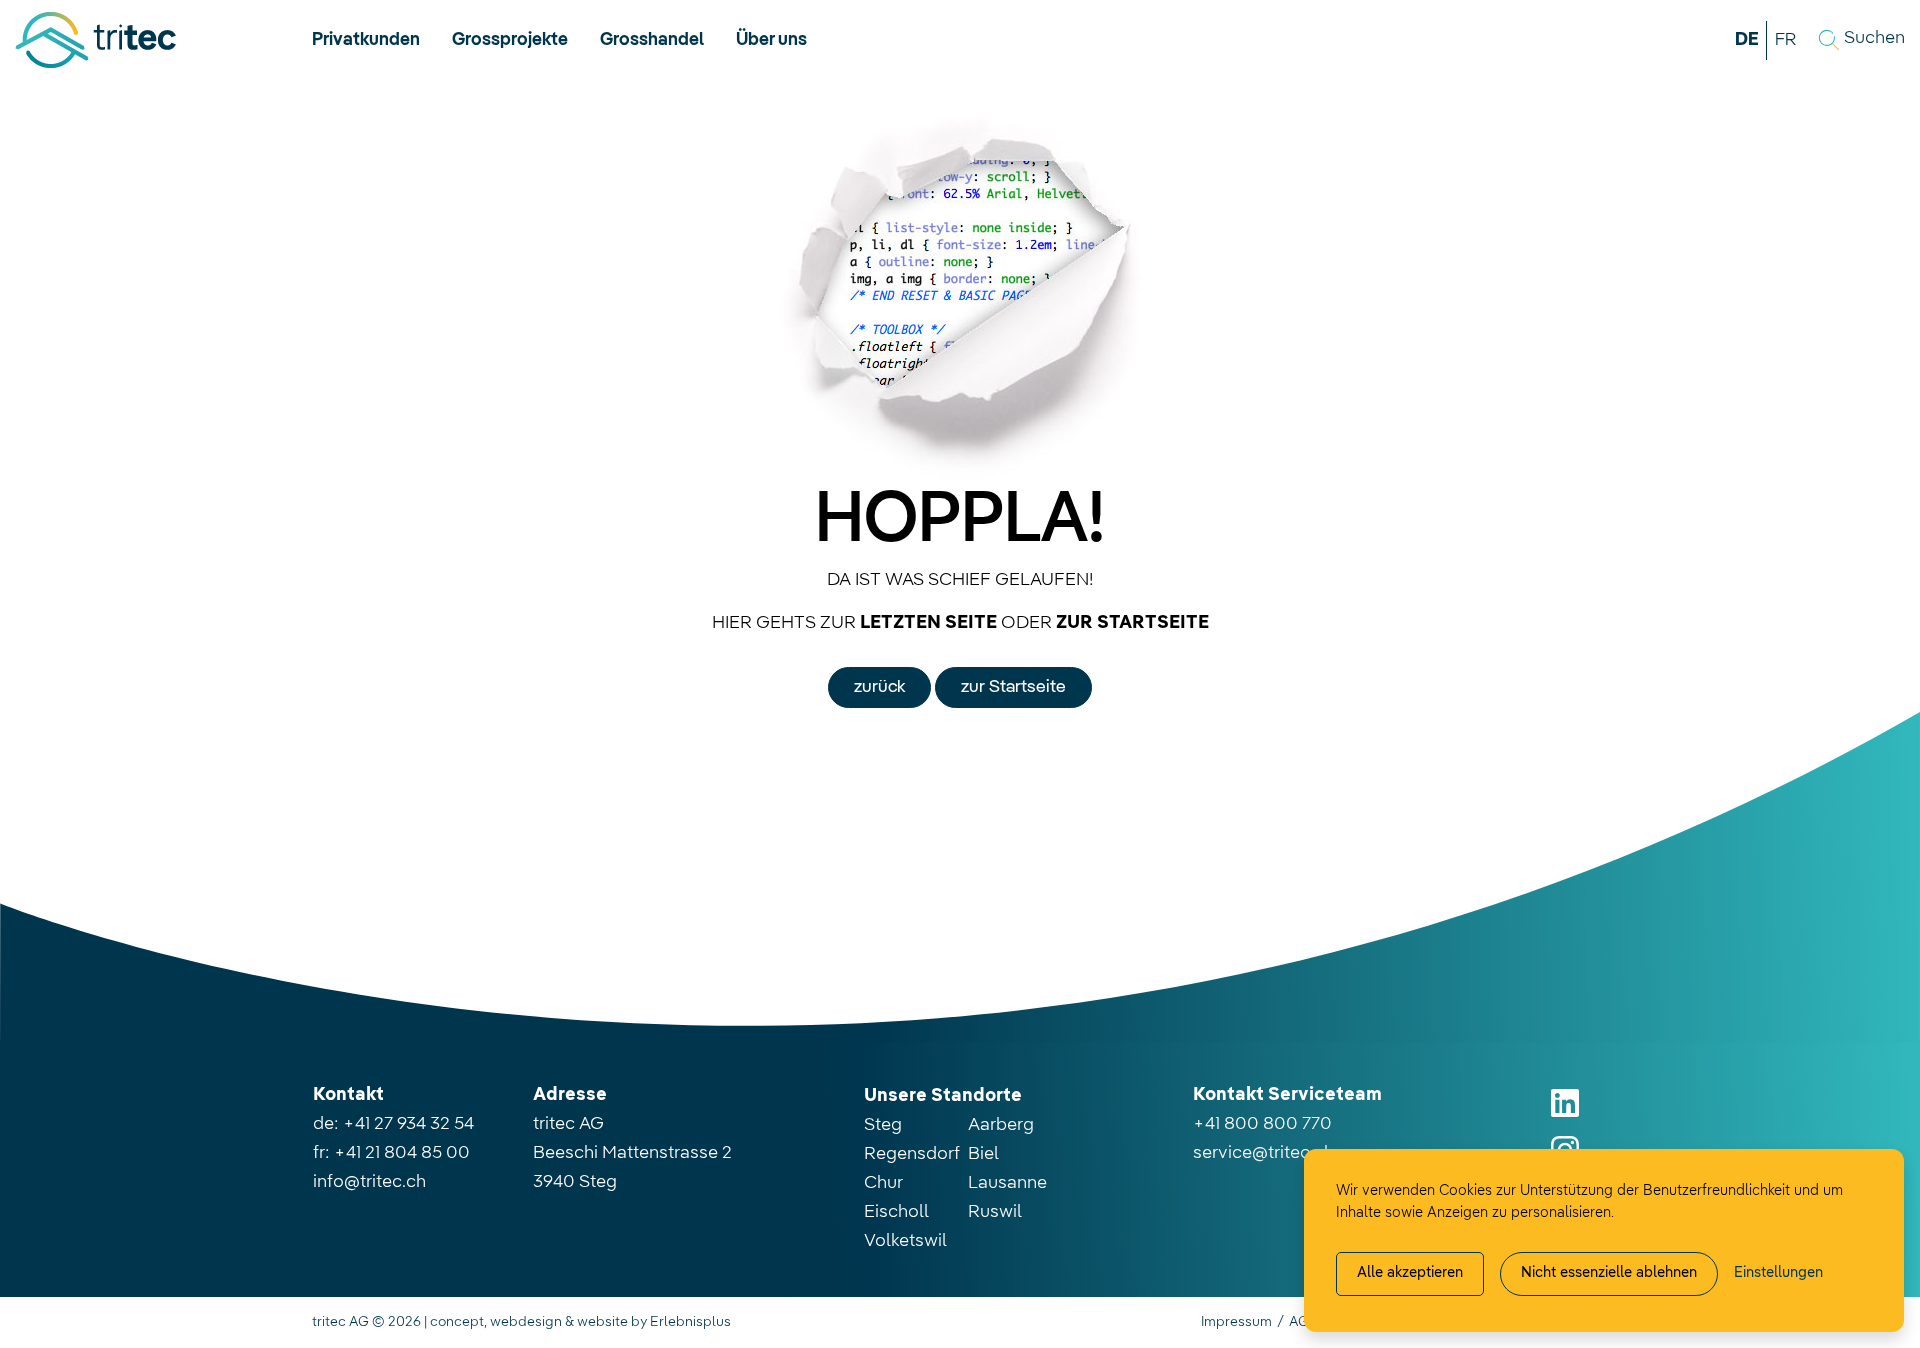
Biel (983, 1154)
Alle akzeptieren (1410, 1273)
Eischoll (896, 1212)
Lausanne (1007, 1183)
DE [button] (1747, 40)
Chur (883, 1183)
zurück (879, 687)
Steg (883, 1125)
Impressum (1236, 1322)
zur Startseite (1013, 687)
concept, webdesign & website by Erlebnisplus (580, 1322)
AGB (1303, 1322)
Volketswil (905, 1241)
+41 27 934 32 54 (408, 1124)
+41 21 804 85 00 (402, 1153)
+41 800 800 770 (1262, 1124)
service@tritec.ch (1263, 1153)
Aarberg (1001, 1125)
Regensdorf (912, 1154)
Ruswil (995, 1212)
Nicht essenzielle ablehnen (1609, 1273)
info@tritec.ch (369, 1182)
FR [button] (1785, 40)
